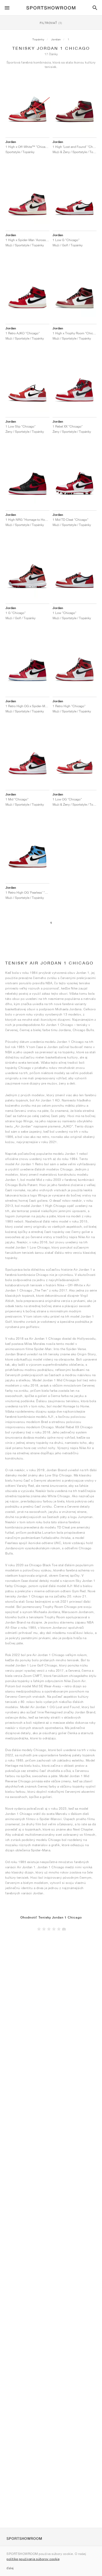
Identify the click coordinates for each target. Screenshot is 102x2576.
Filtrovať (51, 23)
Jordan (56, 39)
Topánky (38, 39)
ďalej (10, 2568)
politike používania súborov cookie (33, 2559)
